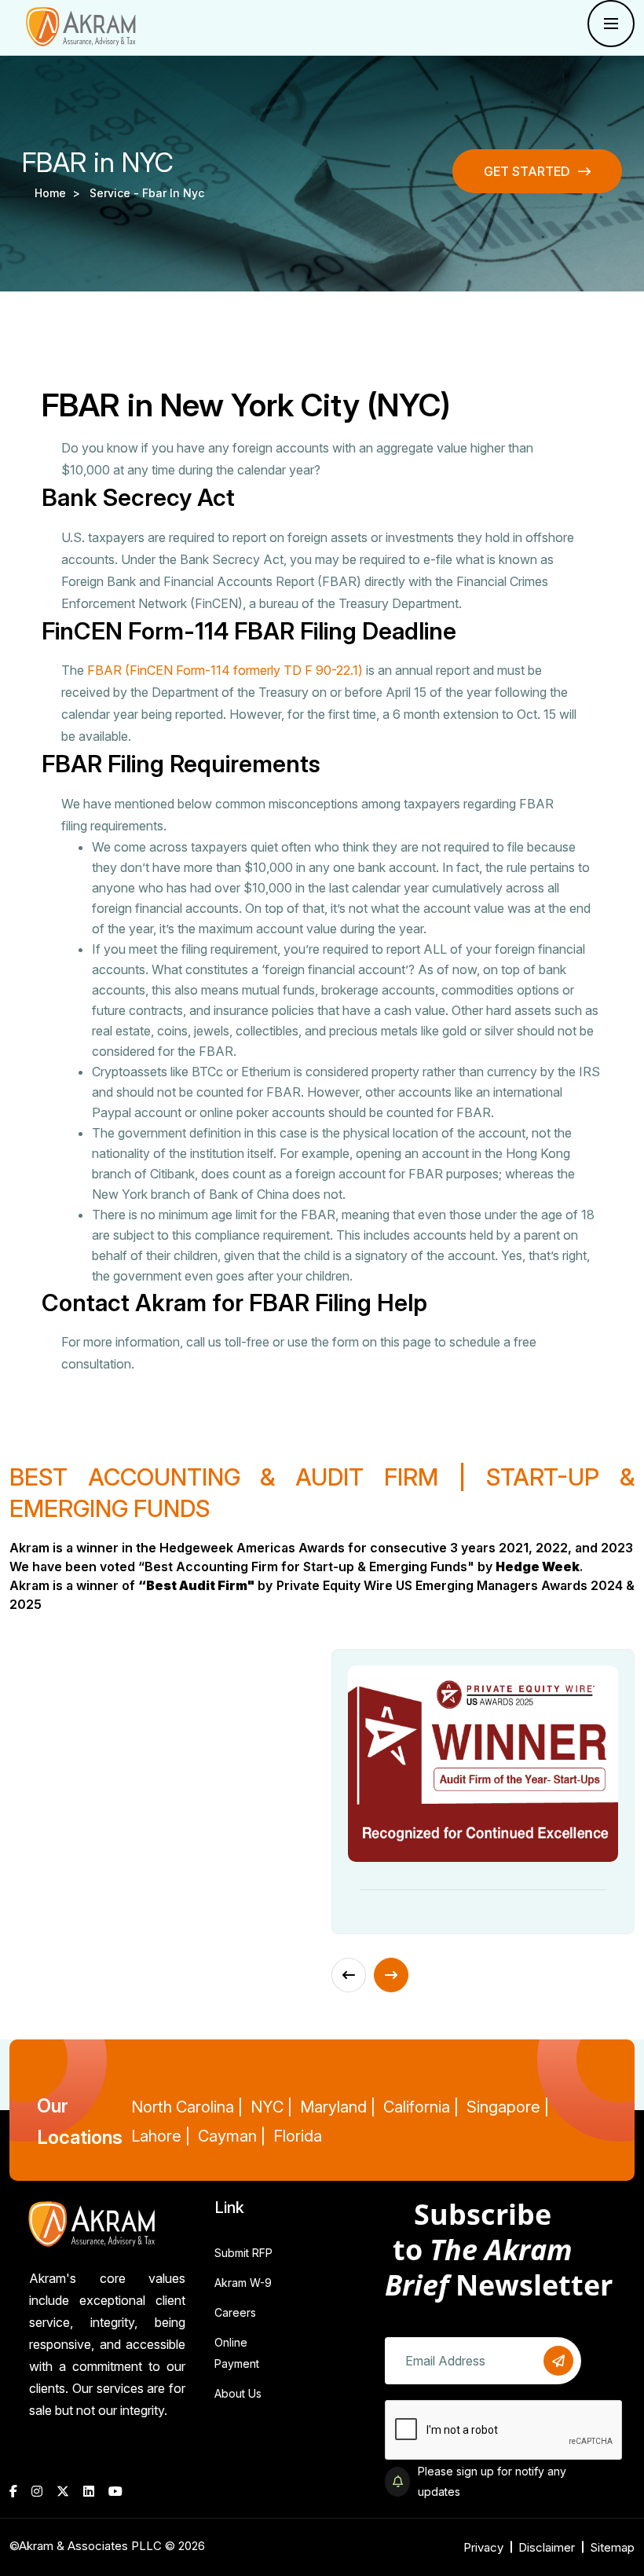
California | (421, 2107)
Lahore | (161, 2136)
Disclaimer (547, 2547)
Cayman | (232, 2136)
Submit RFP (243, 2253)
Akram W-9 (243, 2283)
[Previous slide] (349, 1975)
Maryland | (338, 2107)
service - (116, 193)
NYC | (271, 2107)
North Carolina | (187, 2107)
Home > (60, 193)
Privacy (483, 2547)
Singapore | (508, 2107)
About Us (238, 2393)
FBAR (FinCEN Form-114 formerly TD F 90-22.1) (225, 670)
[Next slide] (391, 1975)
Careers (235, 2312)
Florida (298, 2136)
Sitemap (612, 2547)
